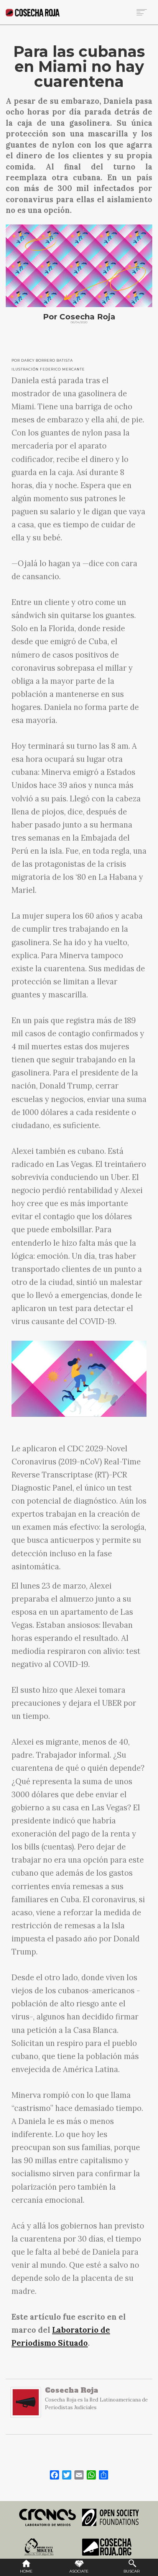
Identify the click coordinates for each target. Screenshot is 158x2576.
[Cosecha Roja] (26, 2406)
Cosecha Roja (72, 2390)
